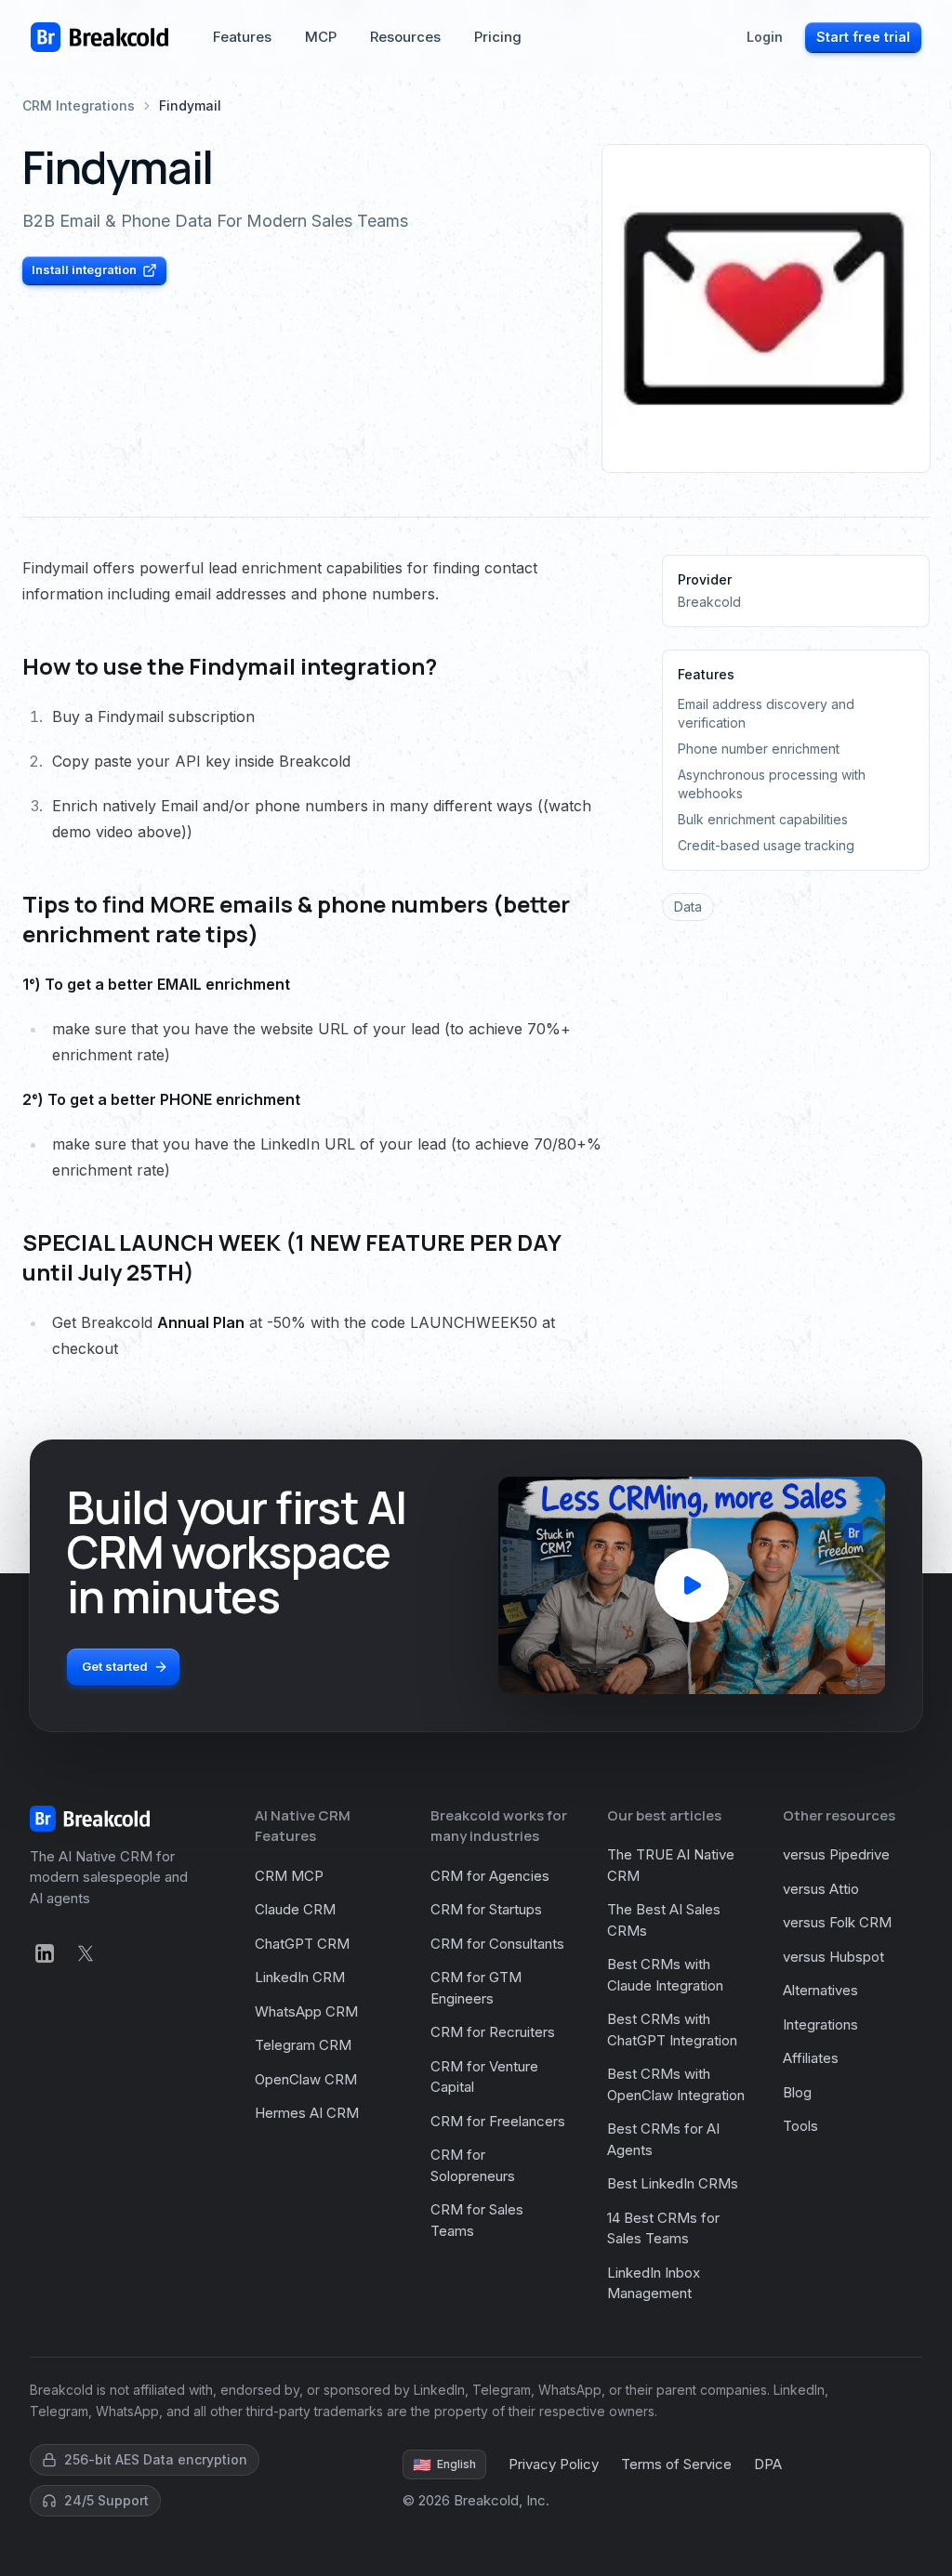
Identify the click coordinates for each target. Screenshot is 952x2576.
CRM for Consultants (497, 1944)
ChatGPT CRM (302, 1944)
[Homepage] (99, 37)
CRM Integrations (79, 105)
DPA (768, 2464)
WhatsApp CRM (306, 2011)
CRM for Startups (486, 1909)
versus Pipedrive (836, 1854)
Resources (405, 37)
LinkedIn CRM (300, 1977)
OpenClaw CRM (306, 2079)
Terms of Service (676, 2464)
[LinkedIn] (45, 1953)
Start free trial (863, 37)
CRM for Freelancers (498, 2121)
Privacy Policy (554, 2464)
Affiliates (811, 2058)
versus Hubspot (833, 1957)
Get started (115, 1666)
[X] (86, 1953)
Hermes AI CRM (307, 2113)
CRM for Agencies (490, 1876)
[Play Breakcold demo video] (692, 1585)
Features (242, 37)
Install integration (84, 269)
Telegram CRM (303, 2045)
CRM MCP (289, 1876)
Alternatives (820, 1990)
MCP (321, 37)
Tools (800, 2126)
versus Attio (821, 1889)
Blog (797, 2092)
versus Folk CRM (837, 1922)
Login (765, 37)
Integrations (820, 2024)
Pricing (498, 37)
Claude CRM (295, 1909)
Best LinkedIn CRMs (673, 2183)
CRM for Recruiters (493, 2032)
